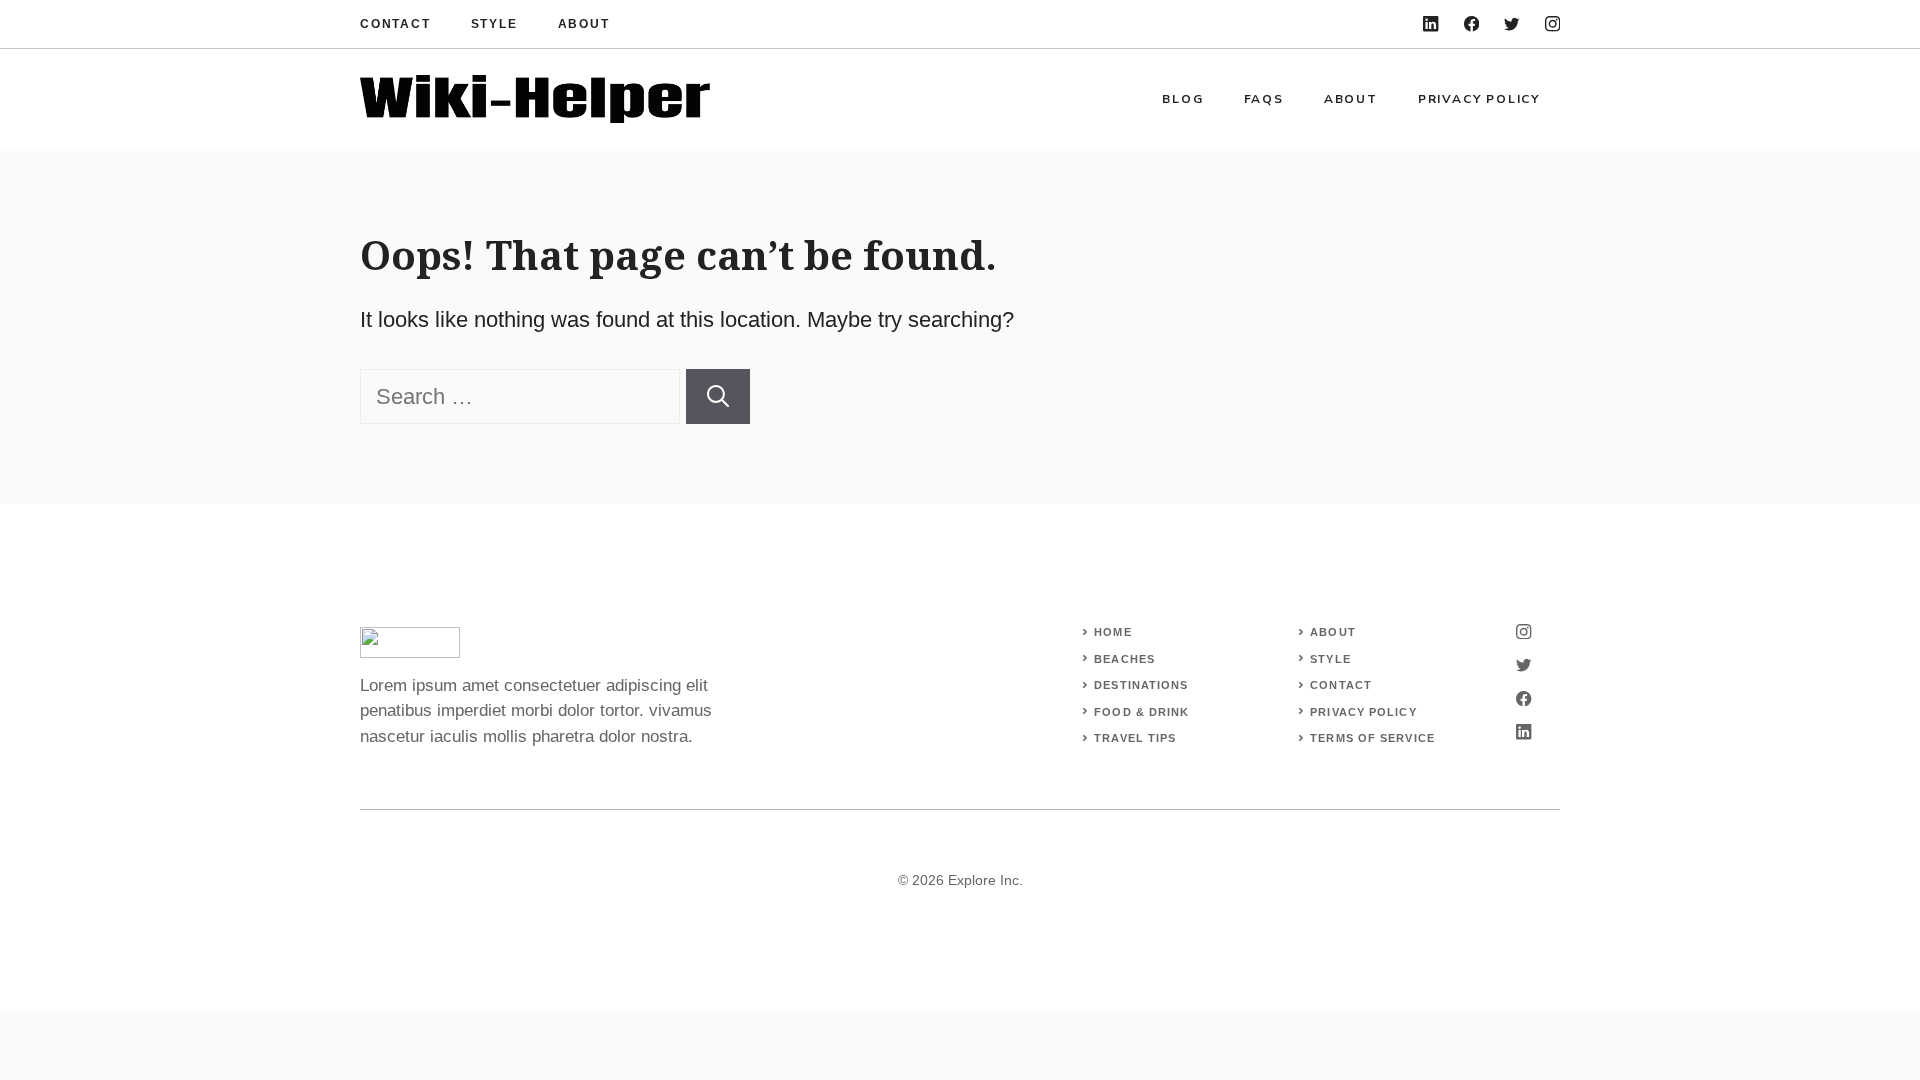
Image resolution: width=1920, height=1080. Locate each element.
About (584, 24)
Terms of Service (1372, 738)
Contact (395, 24)
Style (494, 24)
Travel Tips (1135, 738)
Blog (1182, 99)
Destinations (1141, 685)
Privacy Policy (1479, 99)
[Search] (718, 396)
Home (1112, 632)
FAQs (1264, 99)
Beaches (1124, 659)
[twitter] (1511, 23)
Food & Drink (1141, 712)
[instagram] (1552, 23)
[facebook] (1471, 23)
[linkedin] (1430, 23)
